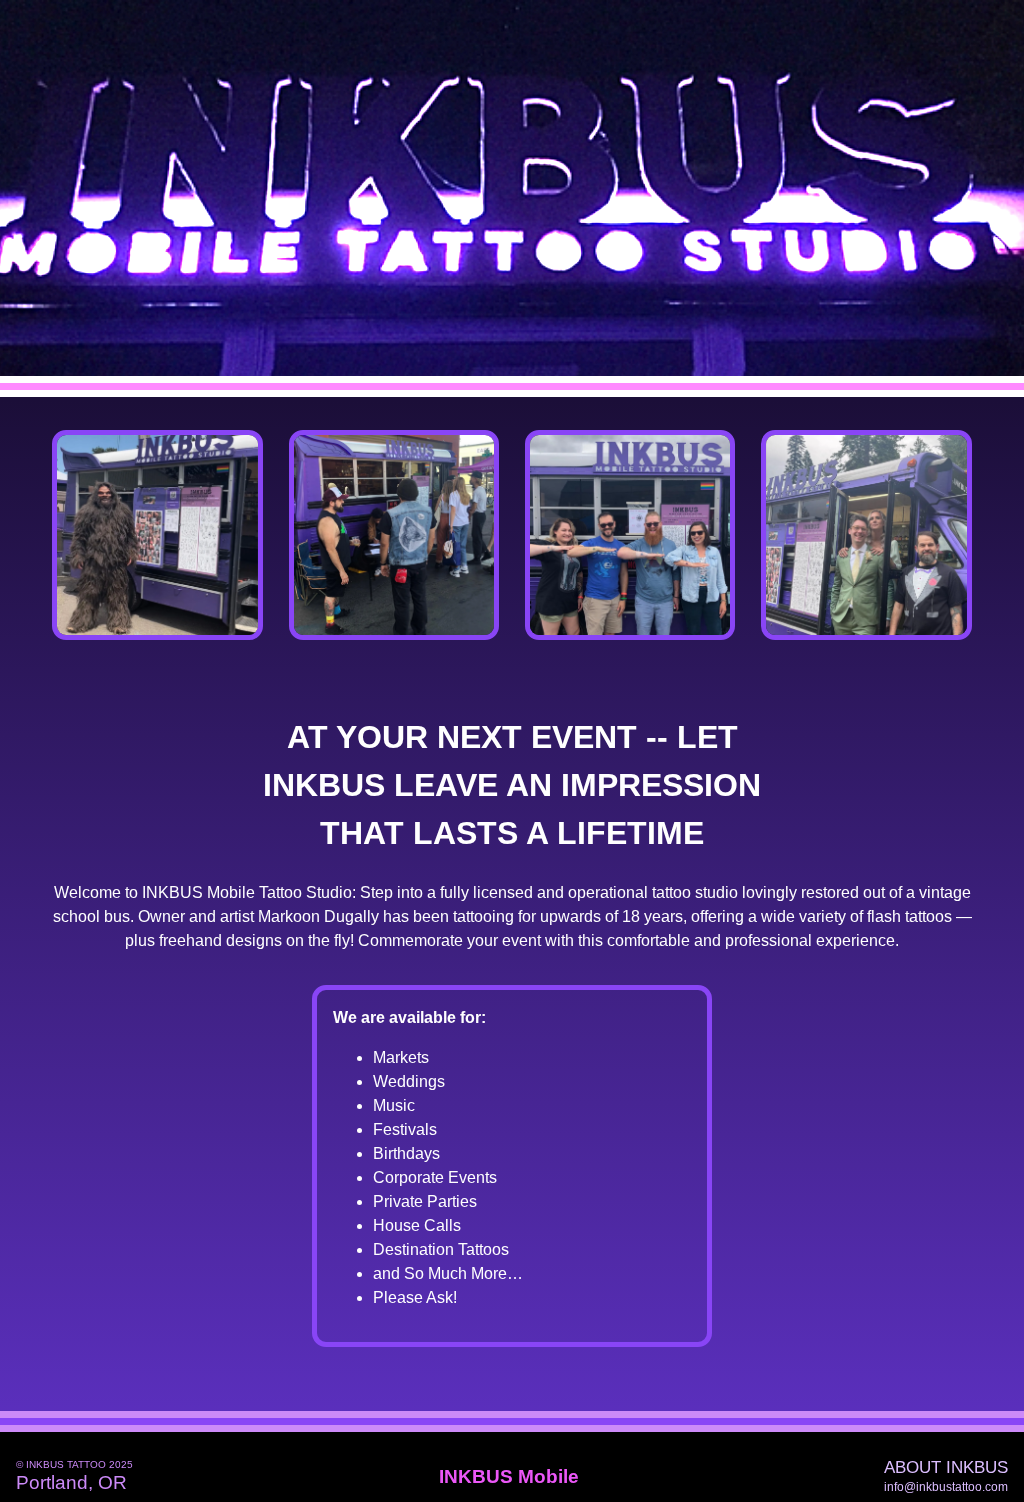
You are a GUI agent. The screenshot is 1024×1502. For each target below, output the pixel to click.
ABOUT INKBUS (946, 1468)
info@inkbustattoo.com (946, 1487)
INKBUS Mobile (509, 1476)
